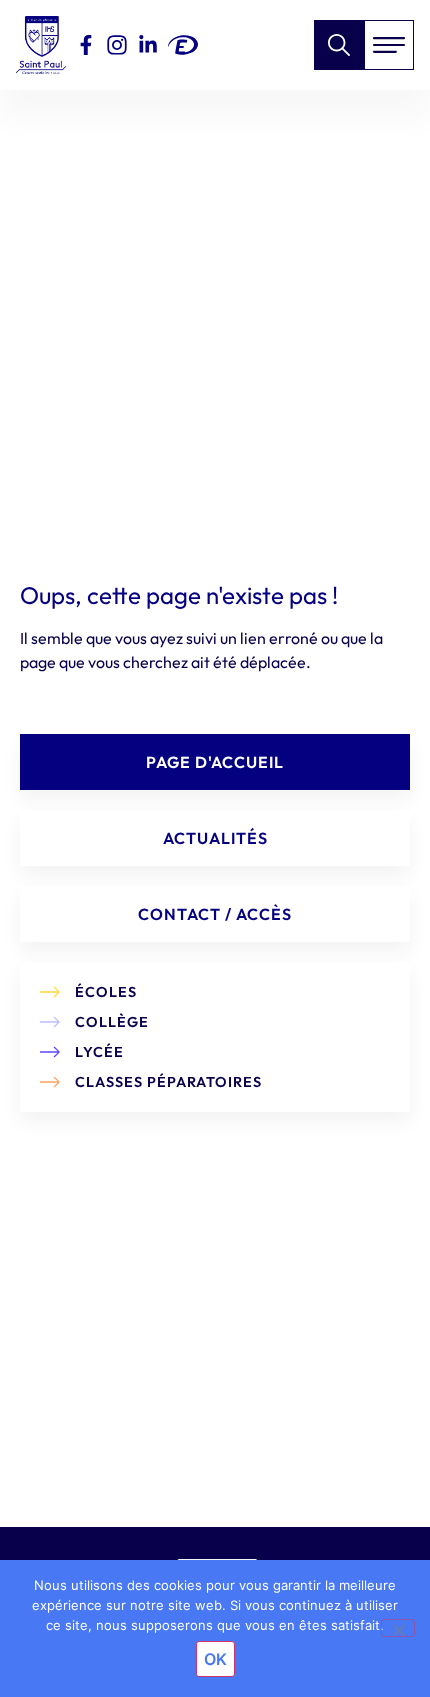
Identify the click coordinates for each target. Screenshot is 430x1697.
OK (215, 1659)
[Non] (398, 1628)
